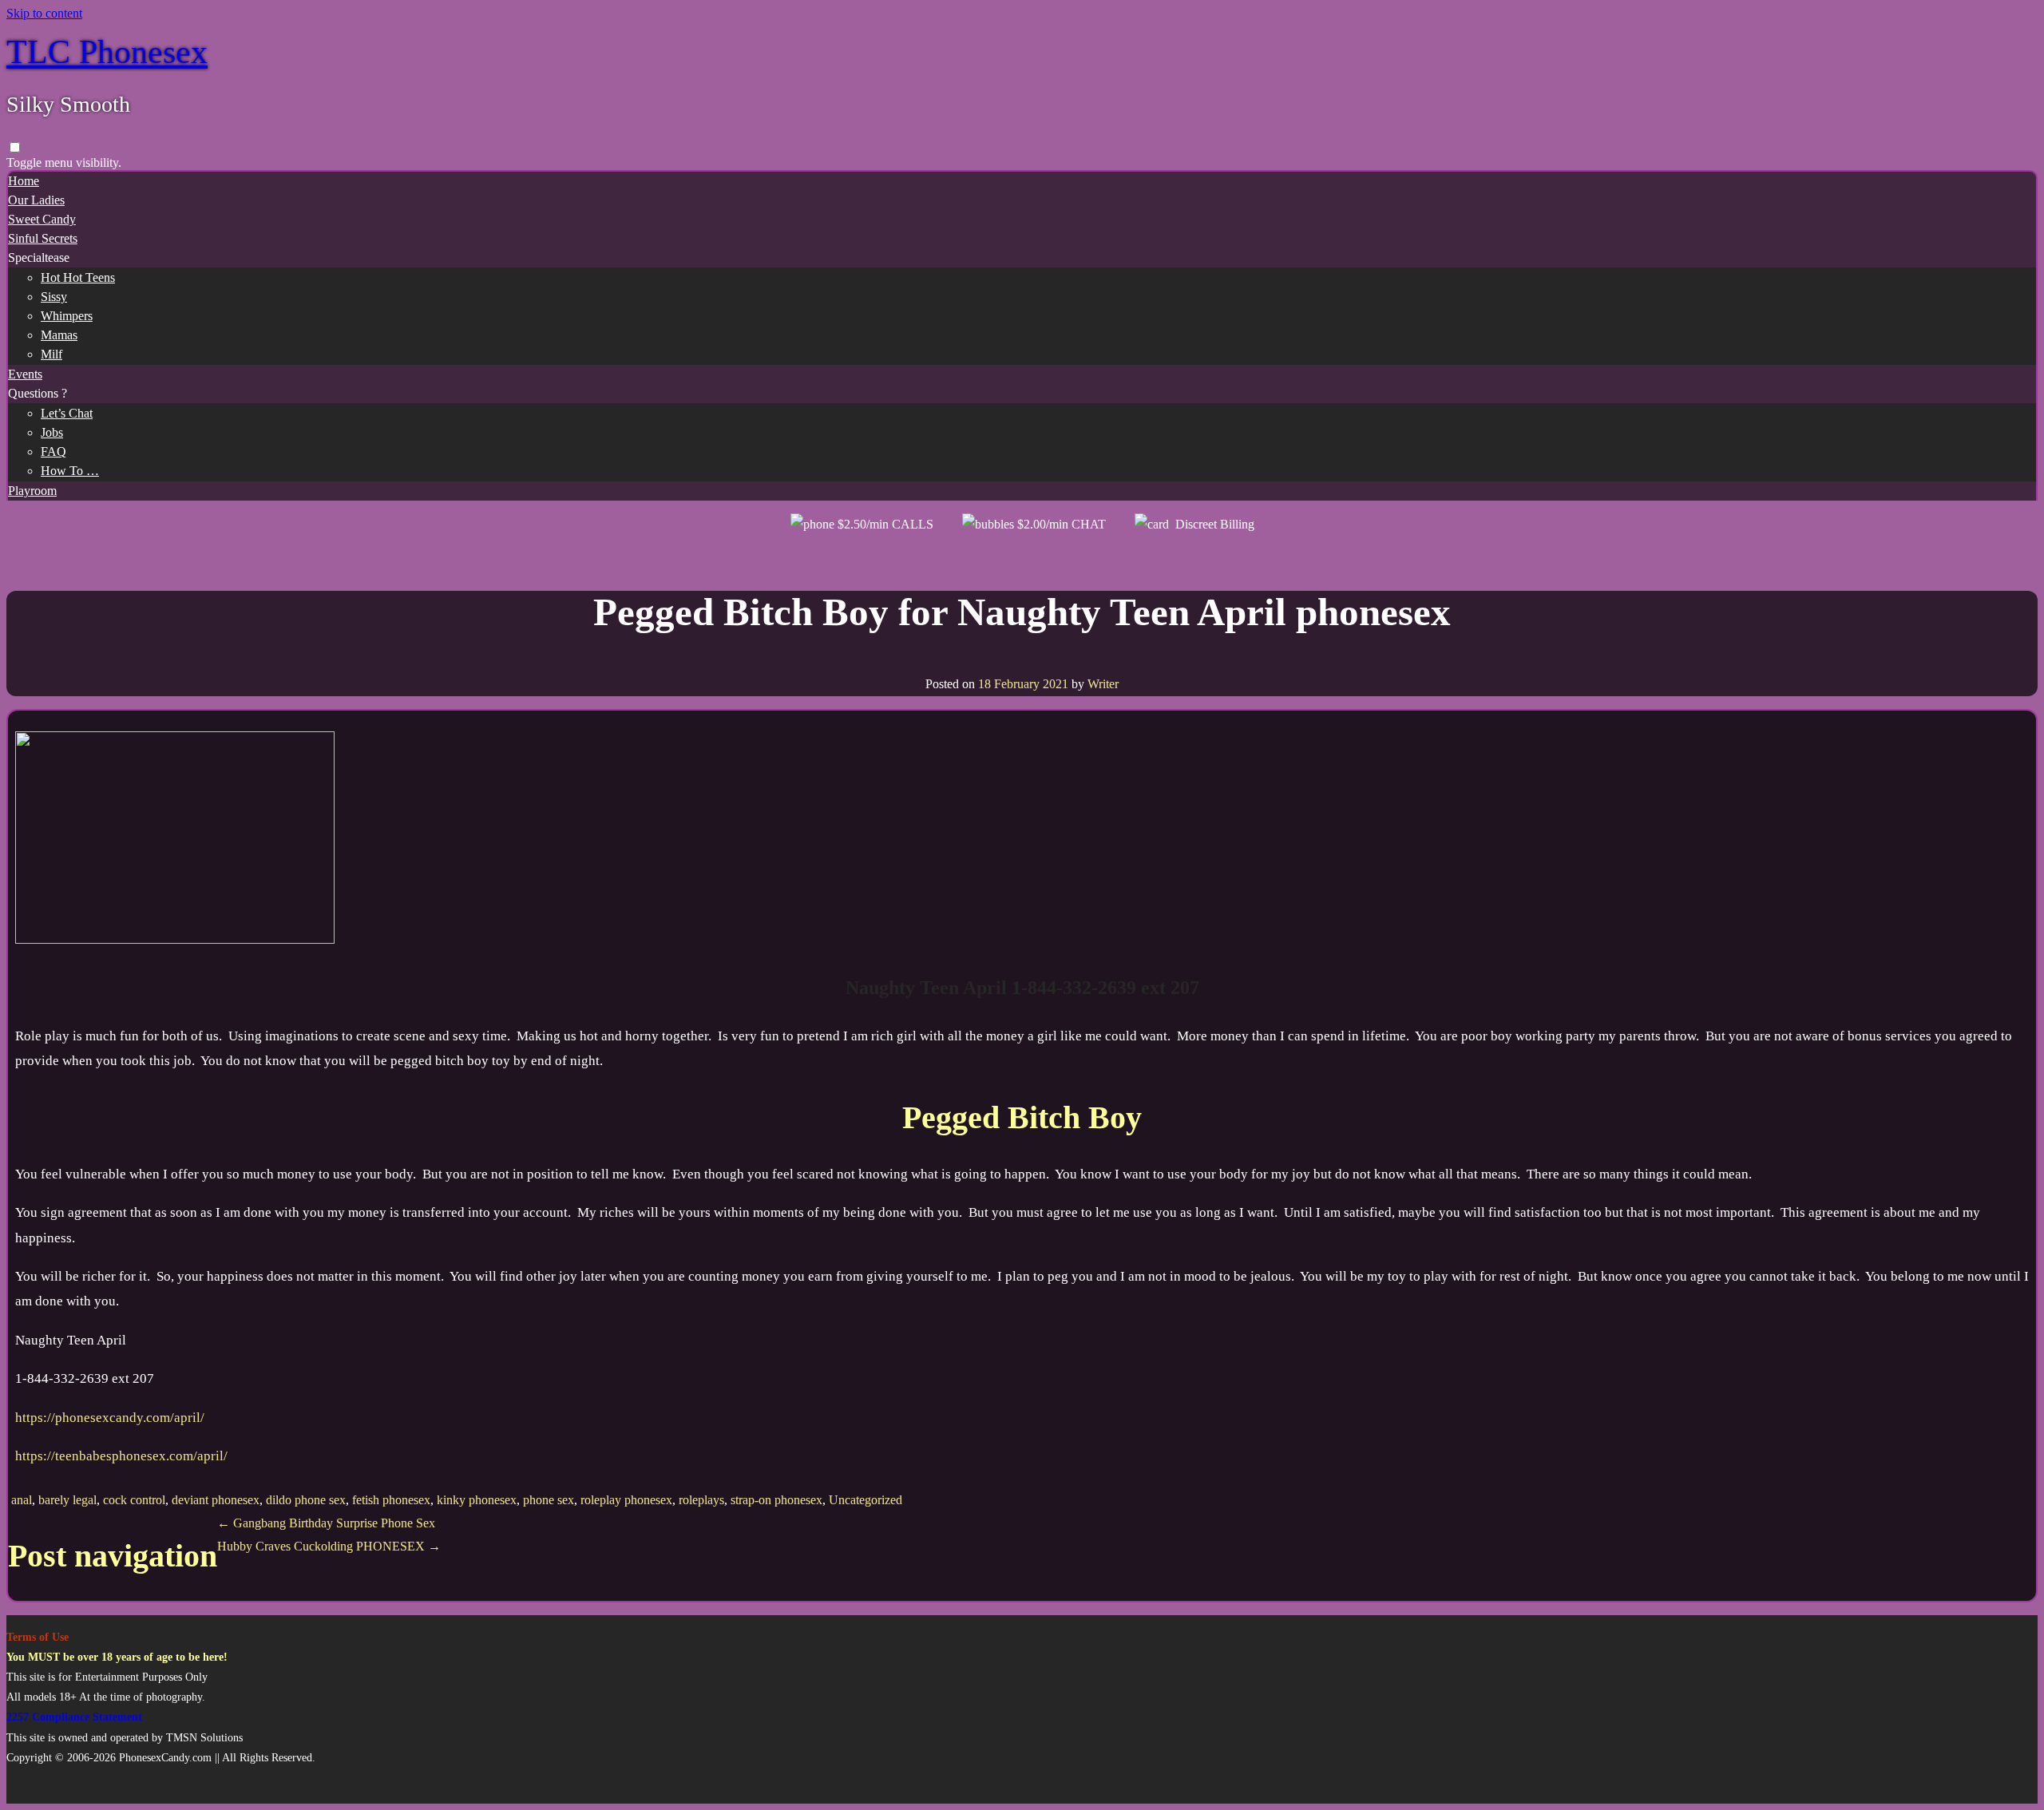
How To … (70, 471)
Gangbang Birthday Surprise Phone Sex (326, 1523)
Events (25, 374)
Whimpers (67, 316)
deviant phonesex (216, 1500)
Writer (1103, 684)
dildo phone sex (306, 1500)
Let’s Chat (67, 413)
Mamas (59, 335)
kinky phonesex (477, 1500)
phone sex (549, 1500)
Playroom (32, 491)
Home (24, 181)
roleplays (701, 1500)
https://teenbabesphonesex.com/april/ (121, 1456)
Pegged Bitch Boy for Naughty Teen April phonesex (1022, 612)
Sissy (54, 297)
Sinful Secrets (43, 238)
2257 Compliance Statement (74, 1717)
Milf (51, 354)
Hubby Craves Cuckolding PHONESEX (329, 1546)
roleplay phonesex (626, 1500)
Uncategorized (866, 1500)
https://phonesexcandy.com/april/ (110, 1418)
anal (22, 1500)
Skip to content (44, 13)
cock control (134, 1500)
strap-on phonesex (776, 1500)
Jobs (52, 432)
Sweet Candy (42, 219)
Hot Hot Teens (78, 277)
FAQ (53, 452)
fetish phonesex (391, 1500)
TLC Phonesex (107, 52)
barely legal (67, 1500)
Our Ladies (36, 200)
